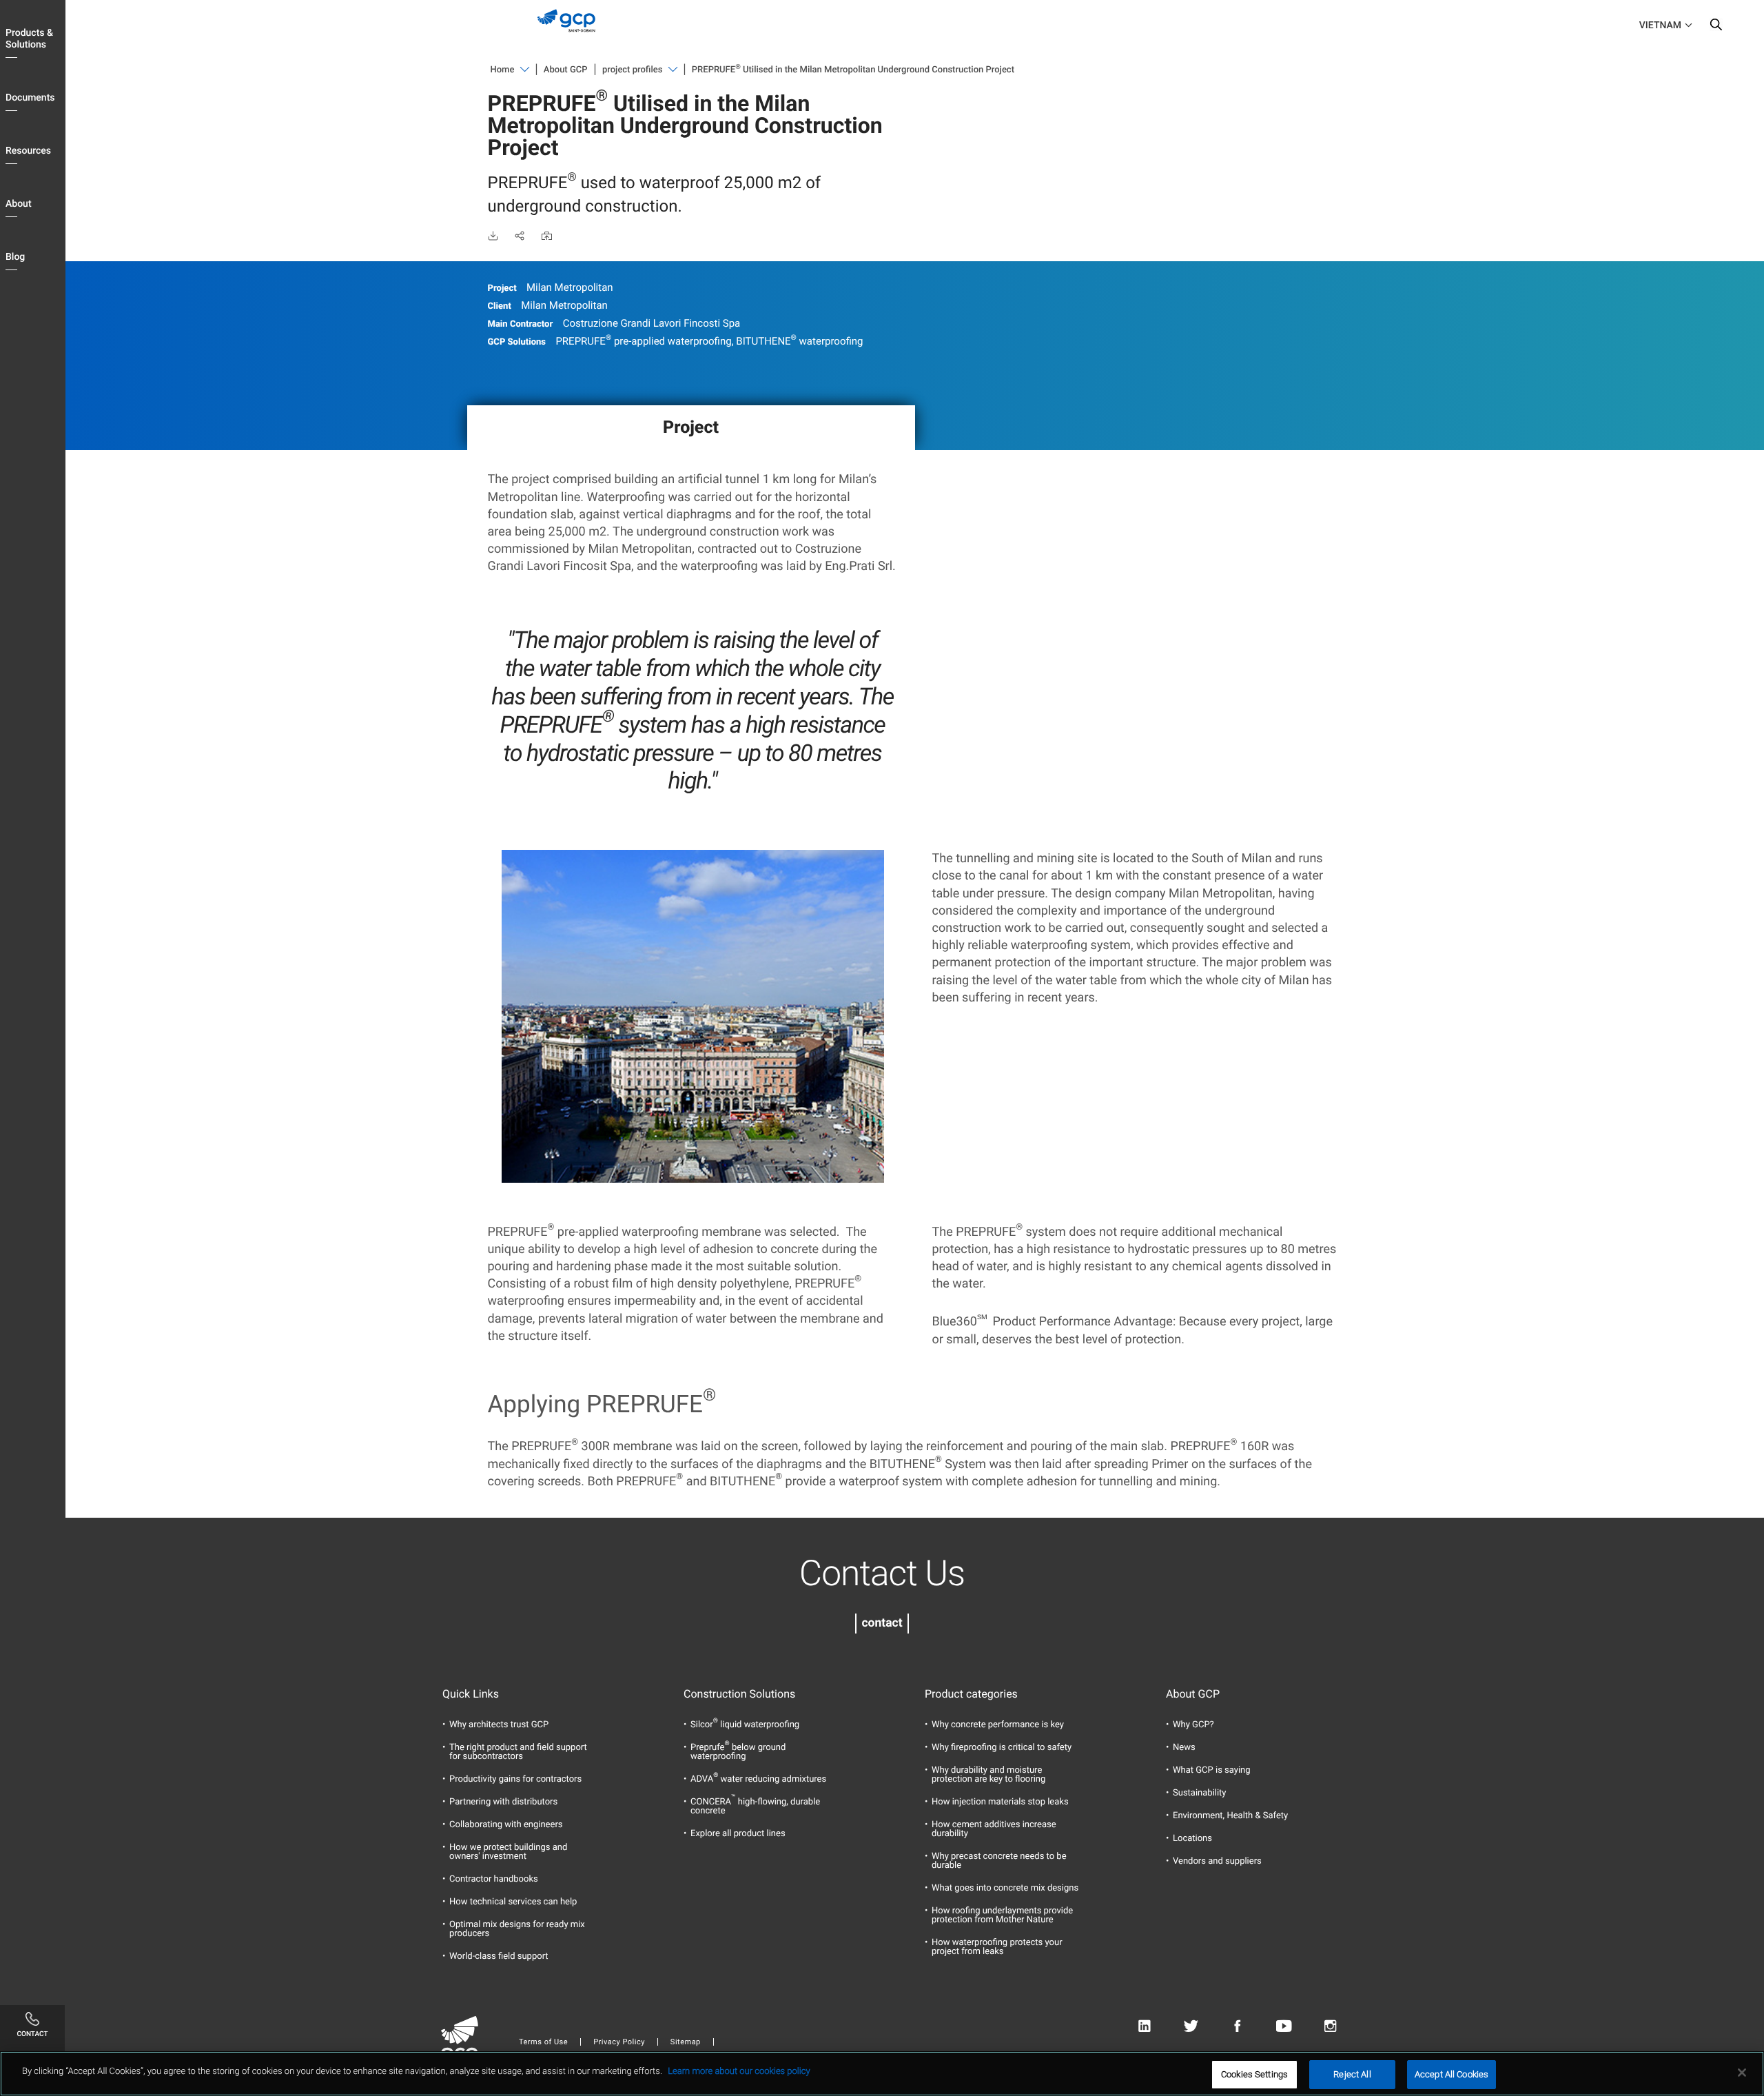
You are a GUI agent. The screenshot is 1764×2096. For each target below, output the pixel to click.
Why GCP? (1193, 1725)
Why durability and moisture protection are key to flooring (988, 1775)
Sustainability (1200, 1793)
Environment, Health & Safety (1230, 1816)
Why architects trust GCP (499, 1725)
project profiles (632, 70)
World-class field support (499, 1956)
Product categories (971, 1694)
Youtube (1284, 2027)
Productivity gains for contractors (515, 1779)
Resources (28, 151)
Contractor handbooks (494, 1879)
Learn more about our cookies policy (739, 2072)
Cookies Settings (1254, 2074)
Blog (15, 257)
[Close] (1742, 2073)
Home (503, 70)
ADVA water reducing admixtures (758, 1779)
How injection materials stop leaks (1000, 1802)
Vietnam (1660, 26)
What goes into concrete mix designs (1005, 1888)
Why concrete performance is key (998, 1725)
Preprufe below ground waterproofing (738, 1752)
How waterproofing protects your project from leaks (997, 1947)
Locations (1192, 1839)
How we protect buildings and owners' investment (508, 1852)
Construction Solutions (739, 1694)
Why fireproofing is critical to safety (1002, 1748)
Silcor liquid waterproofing (745, 1725)
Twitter (1191, 2027)
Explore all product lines (738, 1834)
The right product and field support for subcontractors (518, 1752)
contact (882, 1623)
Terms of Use (543, 2042)
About (19, 204)
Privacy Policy (619, 2042)
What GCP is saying (1212, 1770)
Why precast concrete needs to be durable (999, 1861)
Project (691, 428)
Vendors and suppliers (1217, 1861)
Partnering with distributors (503, 1802)
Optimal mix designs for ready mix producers (517, 1929)
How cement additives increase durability (994, 1829)
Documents (30, 98)
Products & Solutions (29, 39)
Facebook (1237, 2027)
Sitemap (686, 2042)
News (1184, 1748)
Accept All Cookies (1452, 2074)
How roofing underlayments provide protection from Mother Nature (1002, 1915)
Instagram (1330, 2027)
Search (1716, 28)
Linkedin (1144, 2027)
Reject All (1352, 2074)
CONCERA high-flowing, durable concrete (755, 1807)
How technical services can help (513, 1902)
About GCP (566, 70)
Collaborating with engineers (506, 1825)
